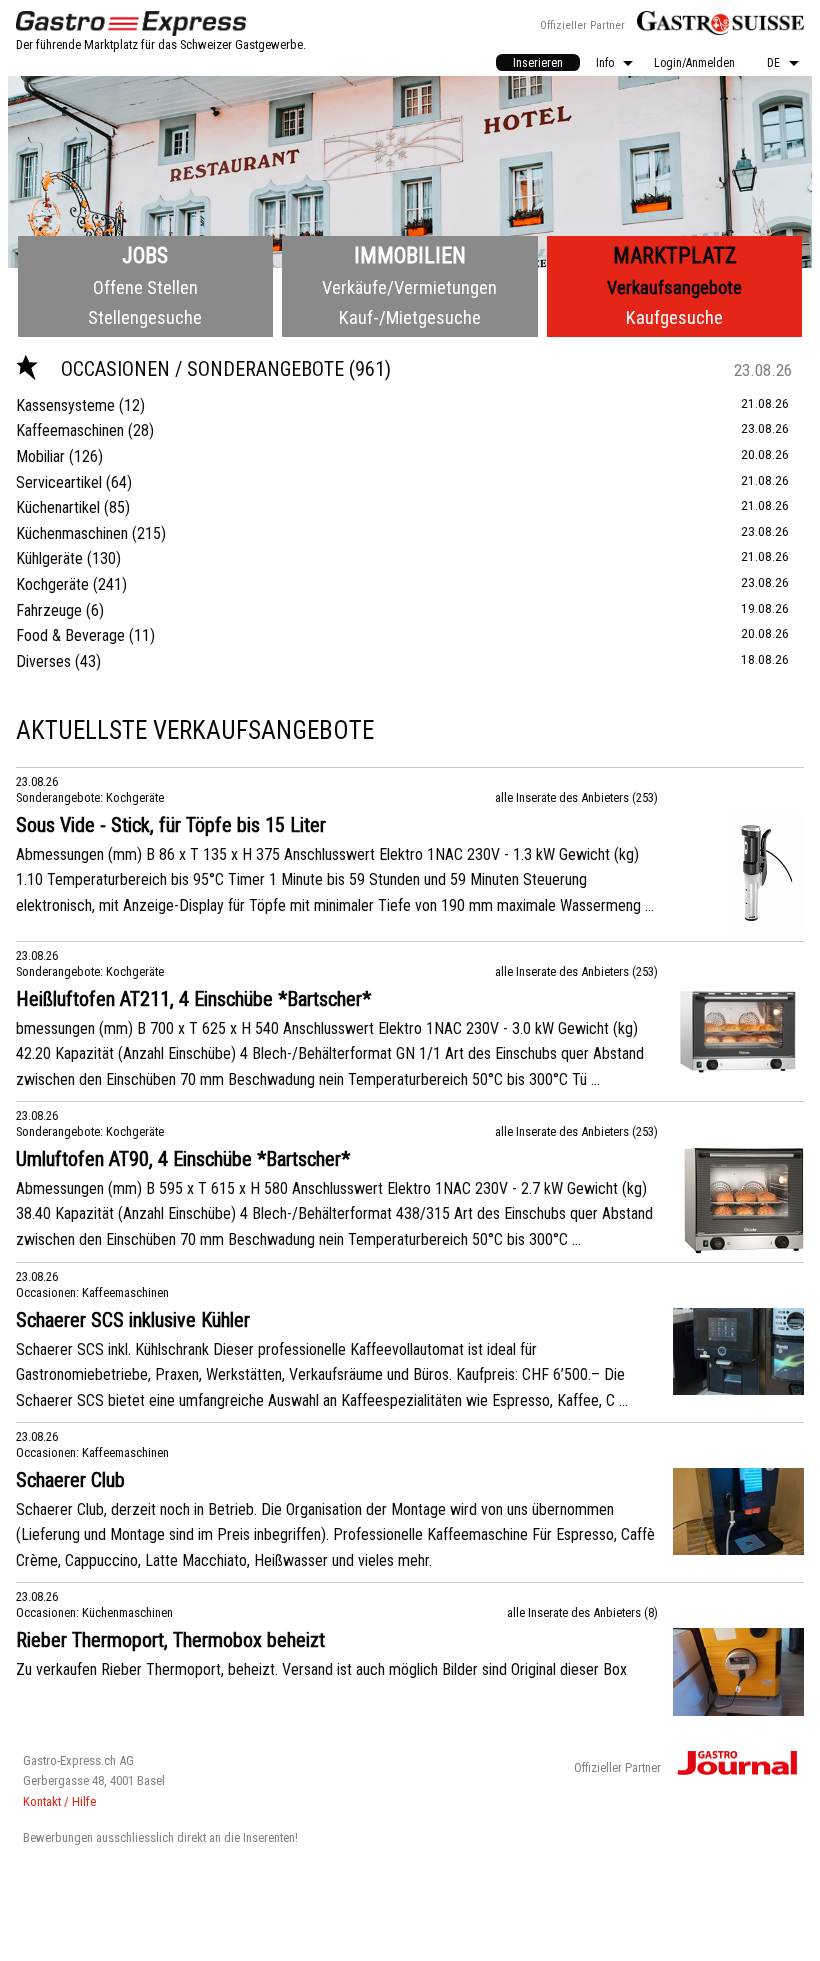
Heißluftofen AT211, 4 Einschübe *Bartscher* (193, 999)
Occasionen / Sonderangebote (205, 369)
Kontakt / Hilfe (59, 1801)
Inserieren (538, 63)
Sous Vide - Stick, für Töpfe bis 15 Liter (171, 825)
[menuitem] (538, 62)
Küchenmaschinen (72, 533)
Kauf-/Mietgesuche (410, 317)
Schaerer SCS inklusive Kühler (133, 1320)
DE (773, 63)
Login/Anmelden (694, 63)
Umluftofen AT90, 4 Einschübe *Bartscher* (183, 1159)
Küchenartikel (58, 507)
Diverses (43, 661)
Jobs (145, 255)
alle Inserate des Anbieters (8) (582, 1612)
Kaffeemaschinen (70, 430)
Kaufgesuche (674, 317)
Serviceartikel (59, 482)
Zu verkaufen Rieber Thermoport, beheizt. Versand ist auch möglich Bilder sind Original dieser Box (321, 1669)
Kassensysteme (65, 405)
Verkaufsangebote (674, 287)
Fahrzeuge (49, 610)
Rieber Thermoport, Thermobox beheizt (170, 1640)
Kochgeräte (52, 584)
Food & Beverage (70, 635)
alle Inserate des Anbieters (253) (576, 797)
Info (605, 63)
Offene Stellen (145, 287)
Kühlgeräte (49, 558)
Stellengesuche (145, 317)
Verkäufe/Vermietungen (409, 287)
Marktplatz (675, 255)
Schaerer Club (70, 1480)
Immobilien (410, 255)
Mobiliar (40, 456)
